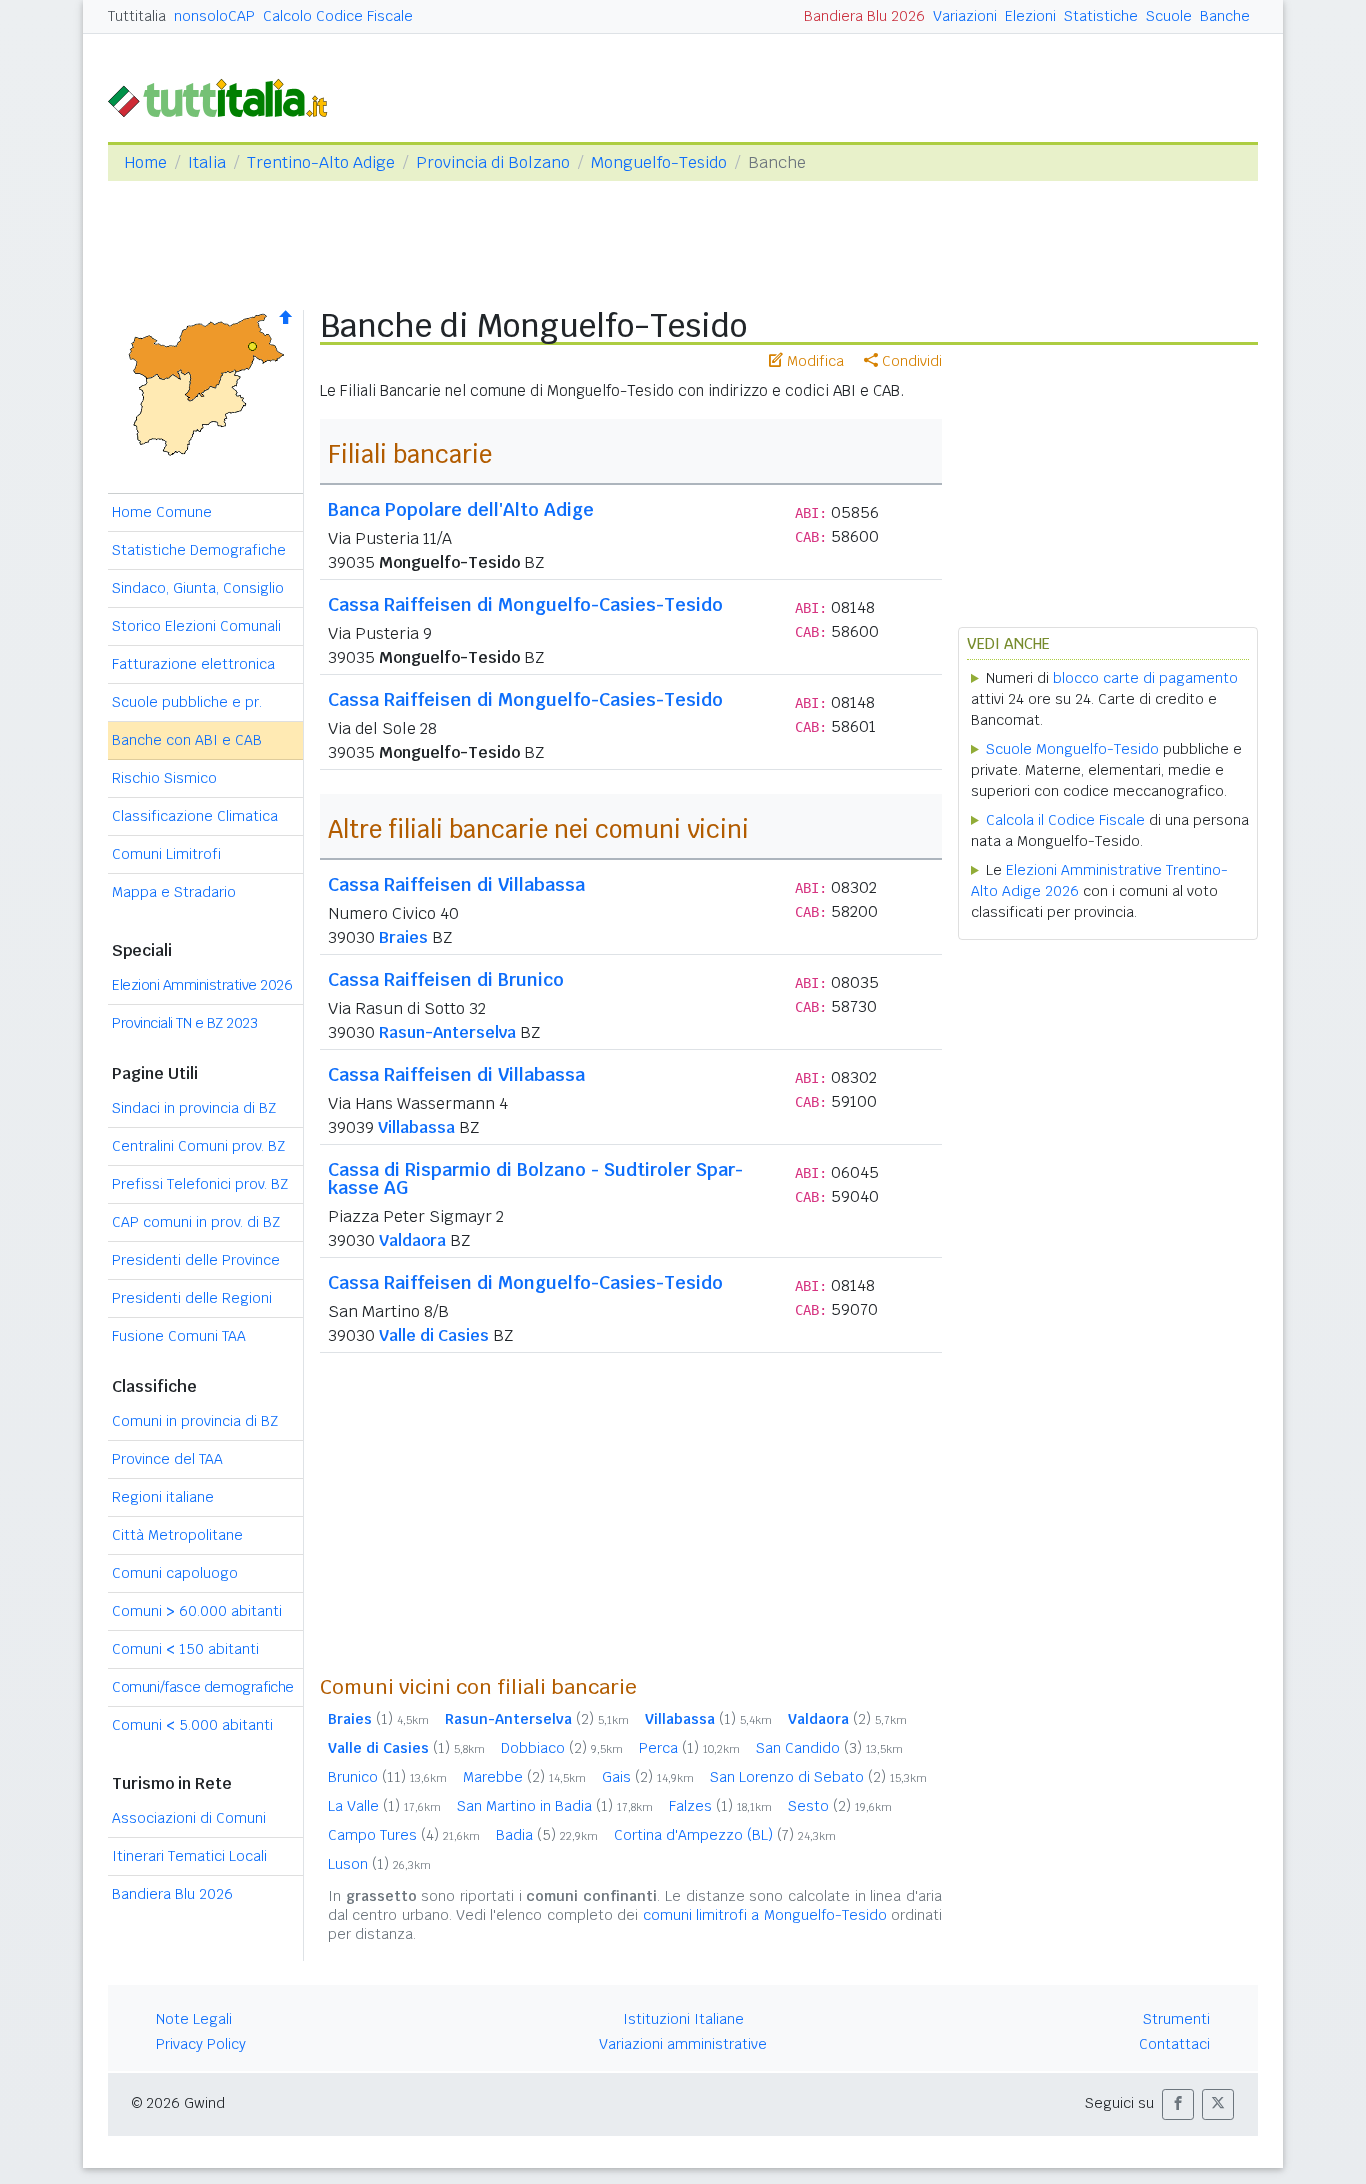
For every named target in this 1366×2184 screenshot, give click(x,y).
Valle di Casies (434, 1335)
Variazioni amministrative (683, 2044)
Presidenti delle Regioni (192, 1298)
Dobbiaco (562, 1748)
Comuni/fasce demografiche (203, 1687)
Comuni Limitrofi (166, 854)
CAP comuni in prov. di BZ (196, 1222)
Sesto (840, 1806)
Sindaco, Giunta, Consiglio (198, 588)
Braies (403, 937)
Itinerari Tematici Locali (189, 1856)
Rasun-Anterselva (447, 1032)
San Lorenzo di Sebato (818, 1777)
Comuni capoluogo (175, 1573)
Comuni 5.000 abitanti (192, 1725)
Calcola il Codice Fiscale (1065, 820)
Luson (379, 1864)
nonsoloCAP (214, 16)
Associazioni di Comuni (189, 1818)
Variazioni (965, 16)
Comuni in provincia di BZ (195, 1421)
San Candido (829, 1748)
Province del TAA (167, 1459)
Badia (547, 1835)
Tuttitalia (137, 16)
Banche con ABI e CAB (187, 740)
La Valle (384, 1806)
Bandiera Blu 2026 (864, 16)
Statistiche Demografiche (199, 550)
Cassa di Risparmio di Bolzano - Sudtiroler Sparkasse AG (535, 1178)
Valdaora (412, 1240)
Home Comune (162, 512)
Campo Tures (404, 1835)
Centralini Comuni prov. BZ (198, 1146)
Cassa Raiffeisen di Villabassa (456, 884)
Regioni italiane (163, 1497)
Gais (648, 1777)
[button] (1178, 2104)
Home (145, 162)
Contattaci (1174, 2044)
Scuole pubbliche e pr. (187, 702)
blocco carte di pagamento (1145, 678)
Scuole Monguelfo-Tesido (1072, 749)
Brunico (387, 1777)
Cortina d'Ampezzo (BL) (725, 1835)
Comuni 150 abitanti (185, 1649)
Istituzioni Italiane (683, 2019)
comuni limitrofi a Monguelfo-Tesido (765, 1915)
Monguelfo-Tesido (659, 162)
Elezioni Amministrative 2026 (202, 985)
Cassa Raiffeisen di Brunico (446, 979)
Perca (689, 1748)
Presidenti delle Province (196, 1260)
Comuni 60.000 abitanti (197, 1611)
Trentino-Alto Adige (321, 162)
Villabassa (416, 1127)
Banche (1225, 16)
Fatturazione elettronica (193, 664)
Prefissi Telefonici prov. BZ (200, 1184)
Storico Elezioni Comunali (196, 626)
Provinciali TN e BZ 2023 (184, 1023)
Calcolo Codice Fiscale (338, 16)
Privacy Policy (201, 2044)
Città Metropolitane (177, 1535)
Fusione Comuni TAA (179, 1336)
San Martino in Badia (555, 1806)
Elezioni (1030, 16)
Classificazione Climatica (195, 816)
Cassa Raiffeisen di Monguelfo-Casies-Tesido (525, 604)
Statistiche (1101, 16)
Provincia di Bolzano (493, 162)
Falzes (720, 1806)
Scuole (1169, 16)
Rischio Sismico (164, 778)
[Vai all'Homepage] (226, 96)
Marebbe (524, 1777)
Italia (207, 162)
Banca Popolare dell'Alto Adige (461, 509)
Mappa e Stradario (174, 892)
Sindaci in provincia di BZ (194, 1108)
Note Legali (194, 2019)
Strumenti (1176, 2019)
